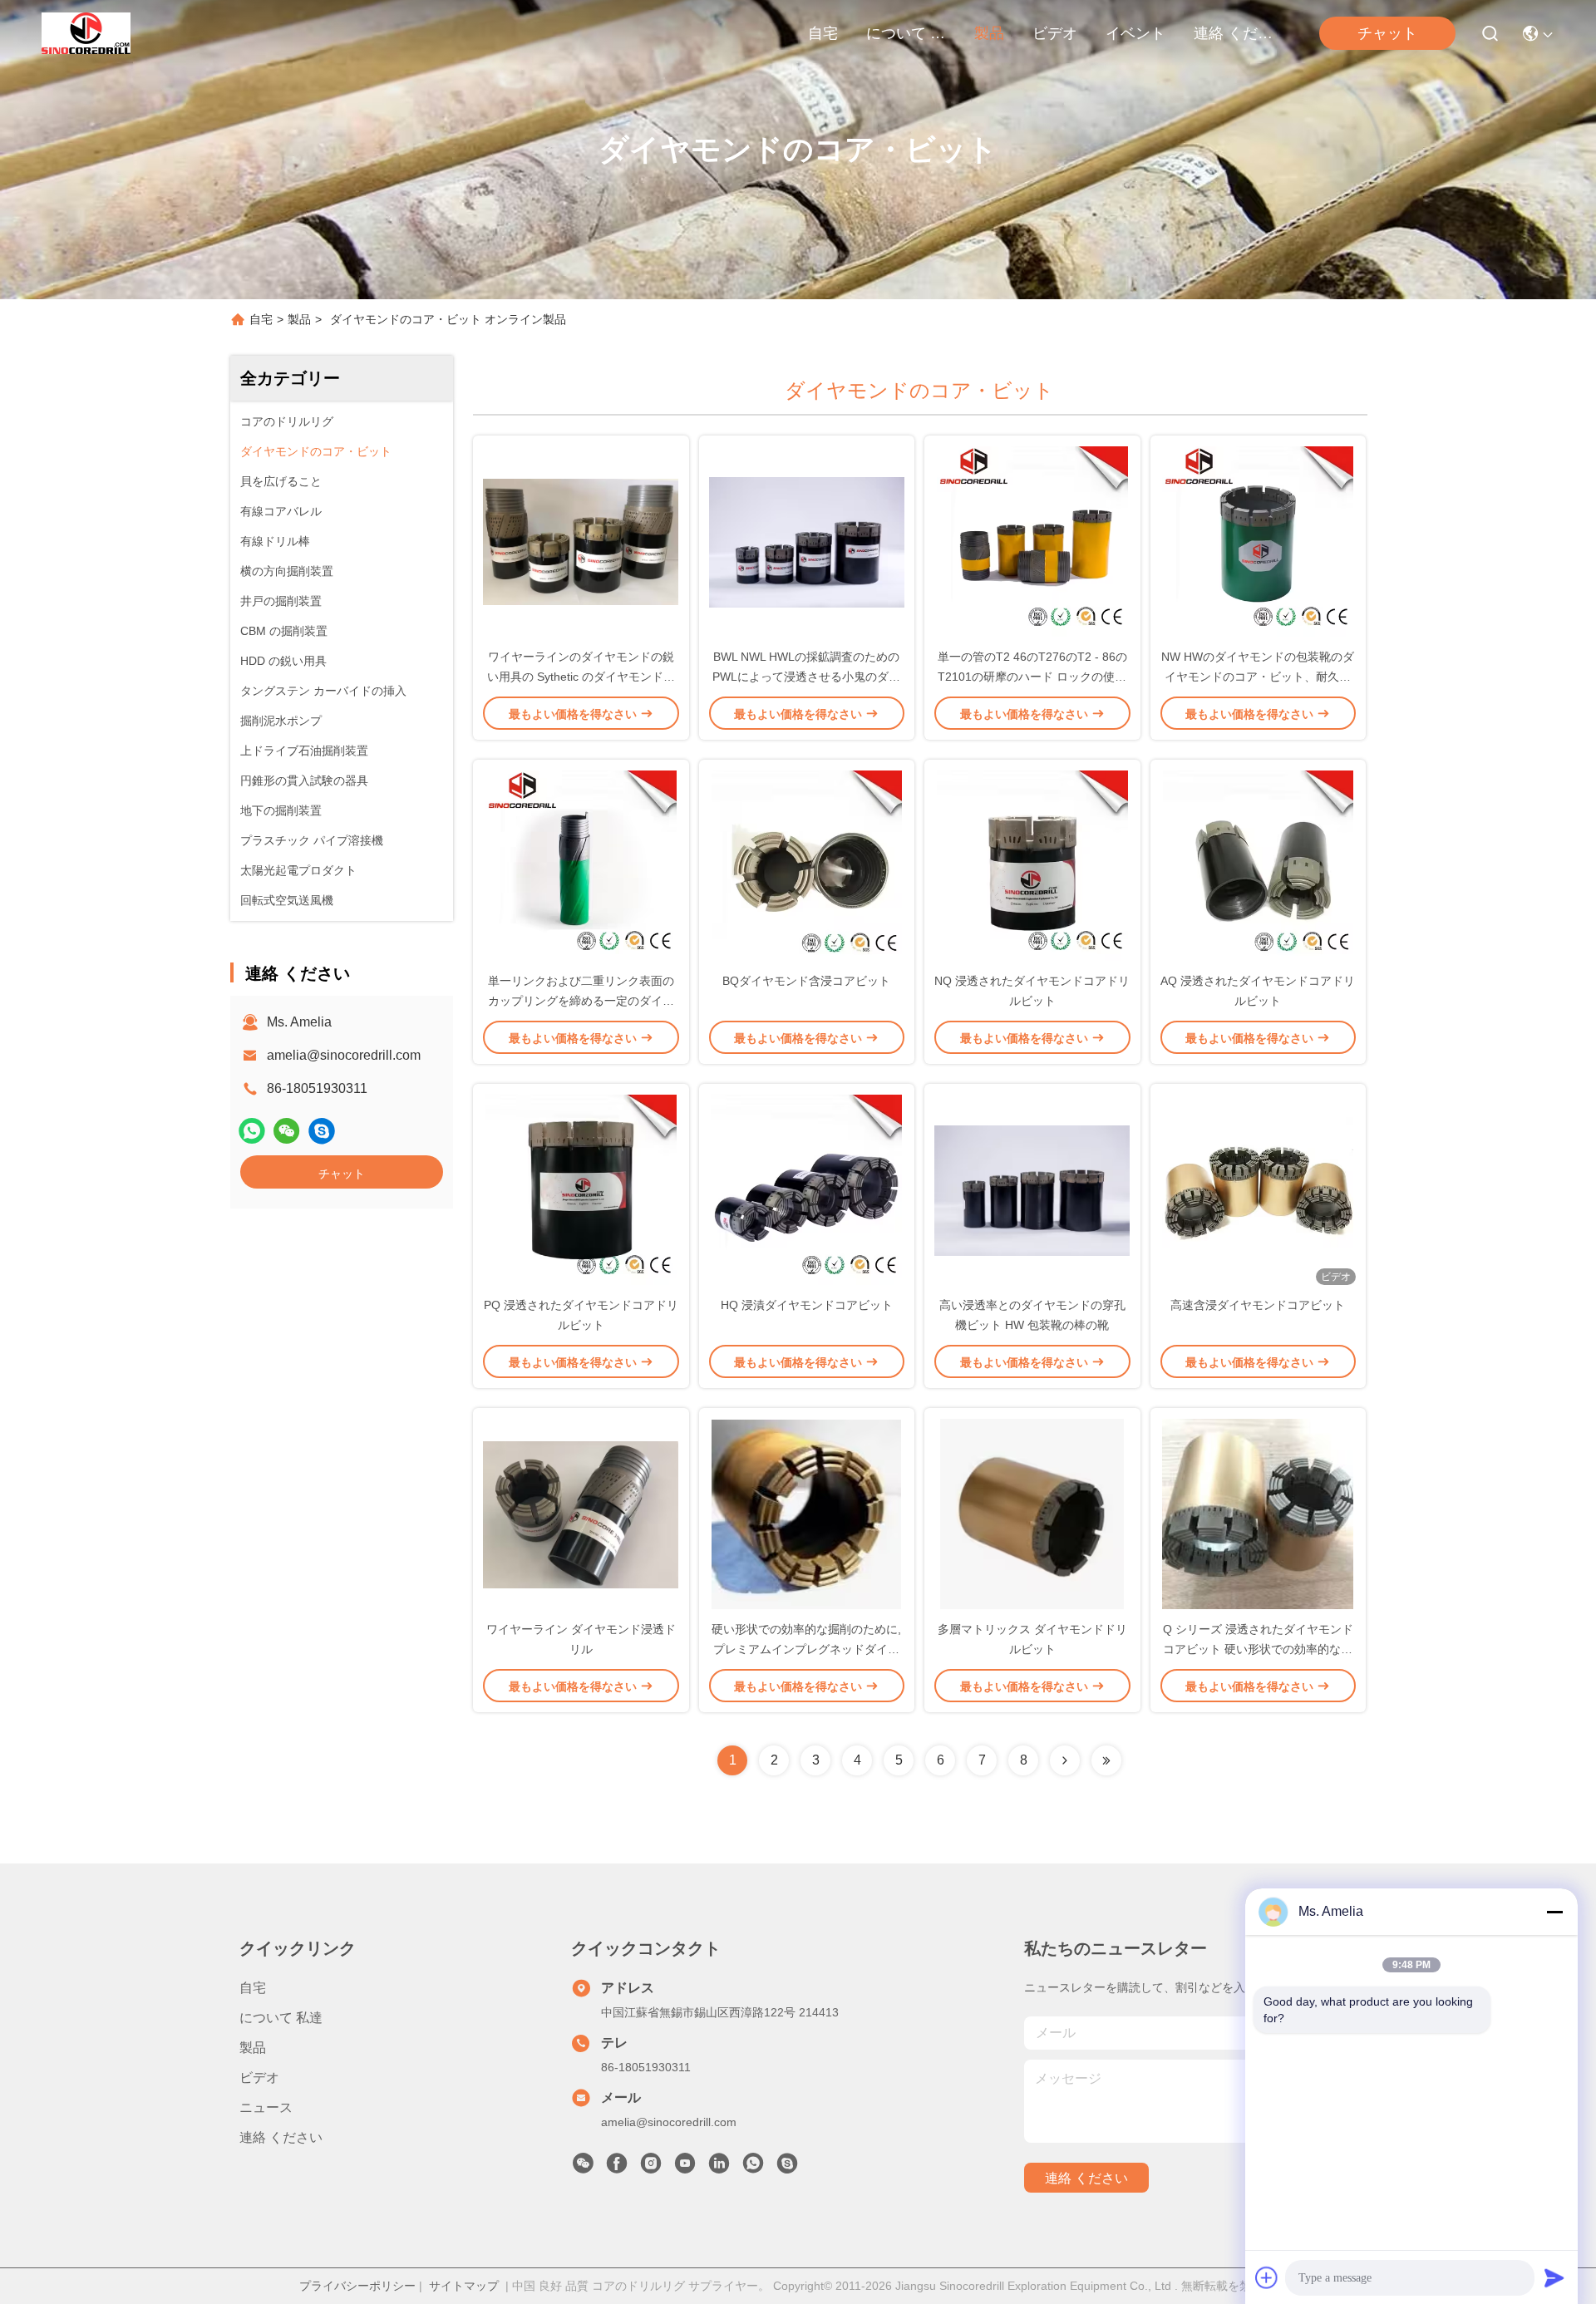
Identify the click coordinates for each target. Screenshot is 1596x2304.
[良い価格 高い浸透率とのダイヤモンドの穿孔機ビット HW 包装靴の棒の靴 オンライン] (1032, 1189)
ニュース (266, 2107)
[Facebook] (617, 2168)
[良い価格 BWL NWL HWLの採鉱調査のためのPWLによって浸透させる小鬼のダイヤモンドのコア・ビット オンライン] (807, 541)
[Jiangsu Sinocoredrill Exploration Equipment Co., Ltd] (86, 33)
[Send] (1554, 2277)
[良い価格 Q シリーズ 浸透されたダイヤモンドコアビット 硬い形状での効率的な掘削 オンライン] (1259, 1514)
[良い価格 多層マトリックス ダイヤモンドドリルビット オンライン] (1032, 1514)
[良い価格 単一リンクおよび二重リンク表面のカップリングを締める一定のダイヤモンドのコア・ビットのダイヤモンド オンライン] (581, 865)
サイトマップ (464, 2286)
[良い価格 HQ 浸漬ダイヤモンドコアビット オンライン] (807, 1189)
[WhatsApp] (252, 1131)
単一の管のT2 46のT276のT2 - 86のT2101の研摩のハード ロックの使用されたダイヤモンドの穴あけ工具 (1032, 677)
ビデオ (1055, 33)
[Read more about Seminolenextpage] (1065, 1760)
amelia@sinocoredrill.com (344, 1055)
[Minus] (1554, 1912)
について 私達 (906, 33)
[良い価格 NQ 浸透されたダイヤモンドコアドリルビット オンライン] (1032, 865)
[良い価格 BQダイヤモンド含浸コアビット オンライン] (807, 865)
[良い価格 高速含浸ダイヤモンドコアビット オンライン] (1259, 1189)
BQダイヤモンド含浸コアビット (806, 981)
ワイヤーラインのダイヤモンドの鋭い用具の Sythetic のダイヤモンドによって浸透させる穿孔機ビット (581, 677)
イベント (1135, 33)
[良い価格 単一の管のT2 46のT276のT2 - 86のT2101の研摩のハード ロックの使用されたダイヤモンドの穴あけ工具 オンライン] (1032, 541)
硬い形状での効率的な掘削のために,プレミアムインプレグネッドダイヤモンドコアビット (806, 1649)
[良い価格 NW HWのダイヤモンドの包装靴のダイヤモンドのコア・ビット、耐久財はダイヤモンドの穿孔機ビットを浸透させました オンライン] (1259, 541)
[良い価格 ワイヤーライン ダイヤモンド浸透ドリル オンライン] (581, 1514)
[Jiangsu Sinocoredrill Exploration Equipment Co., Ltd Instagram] (651, 2168)
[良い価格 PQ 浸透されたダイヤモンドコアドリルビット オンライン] (581, 1189)
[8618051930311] (753, 2168)
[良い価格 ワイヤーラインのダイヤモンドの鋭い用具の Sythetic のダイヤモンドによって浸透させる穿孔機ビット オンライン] (581, 541)
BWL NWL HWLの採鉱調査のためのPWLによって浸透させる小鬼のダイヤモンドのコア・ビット (806, 677)
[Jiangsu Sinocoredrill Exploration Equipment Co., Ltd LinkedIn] (719, 2168)
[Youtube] (685, 2168)
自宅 (823, 33)
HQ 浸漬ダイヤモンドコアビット (807, 1305)
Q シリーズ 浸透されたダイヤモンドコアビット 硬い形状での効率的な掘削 (1258, 1649)
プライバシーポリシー (357, 2286)
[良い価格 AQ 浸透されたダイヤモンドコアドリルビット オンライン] (1259, 865)
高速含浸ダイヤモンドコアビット (1258, 1305)
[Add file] (1267, 2277)
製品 (989, 33)
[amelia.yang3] (322, 1131)
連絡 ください (1234, 33)
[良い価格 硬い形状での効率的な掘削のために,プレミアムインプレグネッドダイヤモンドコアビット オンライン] (807, 1514)
